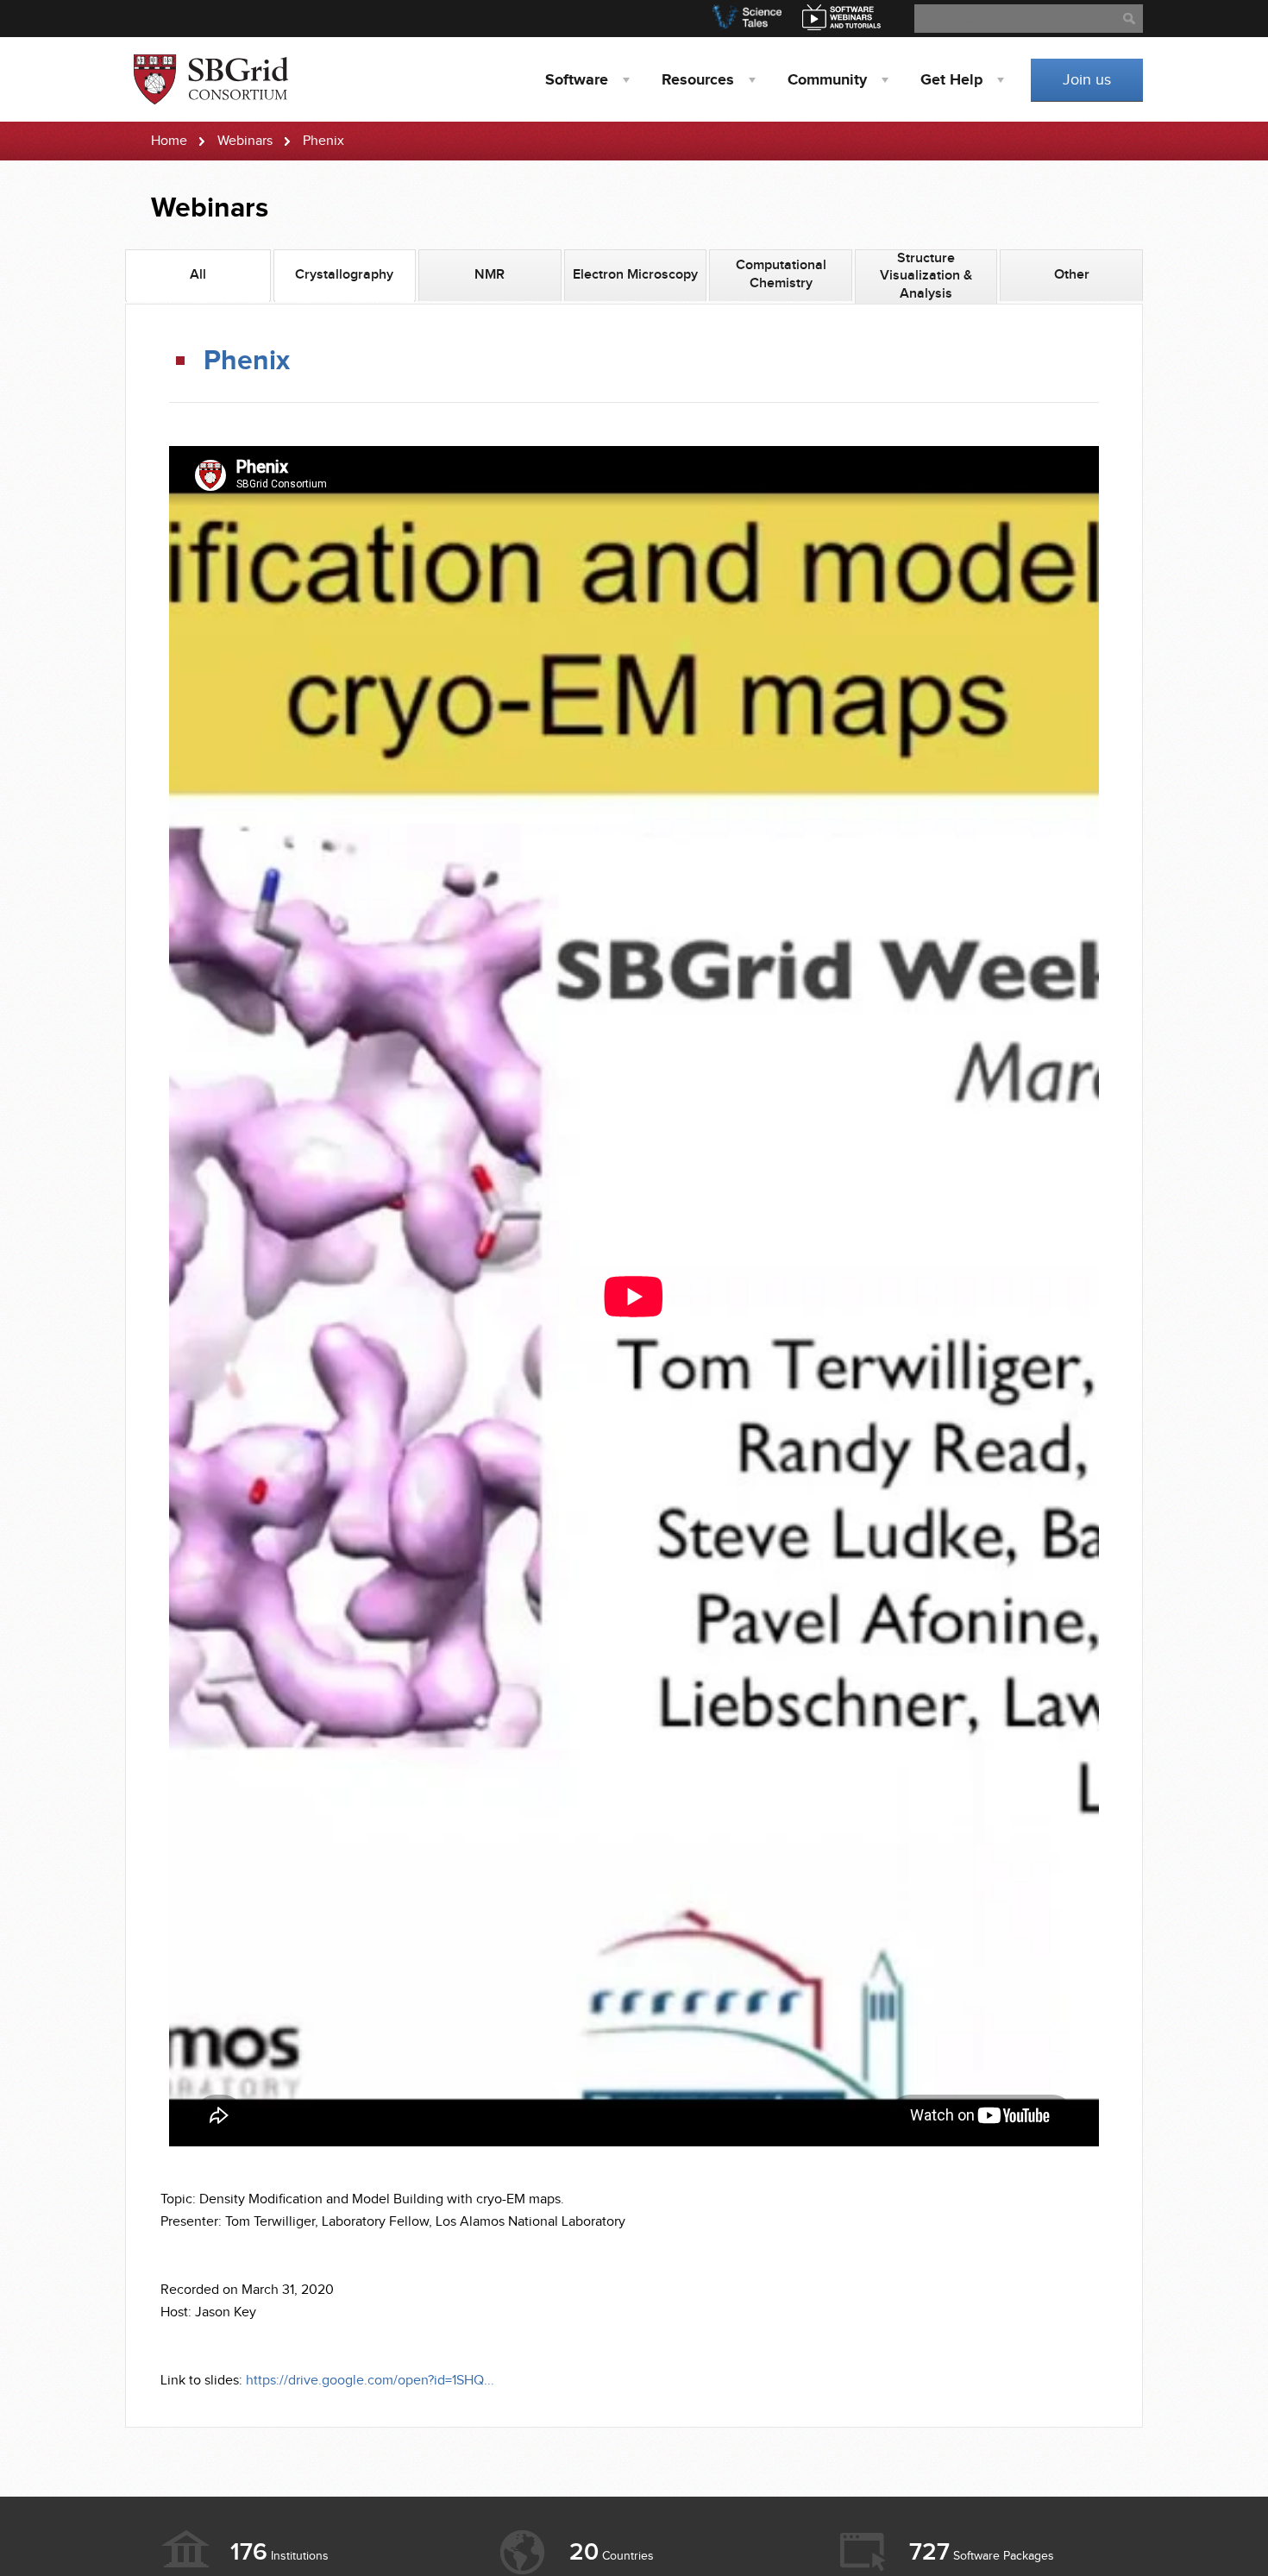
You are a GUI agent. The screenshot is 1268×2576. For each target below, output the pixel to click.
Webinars (245, 141)
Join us (1087, 80)
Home (169, 141)
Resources (698, 80)
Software (577, 80)
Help (951, 80)
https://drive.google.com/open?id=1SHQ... (370, 2381)
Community (827, 80)
